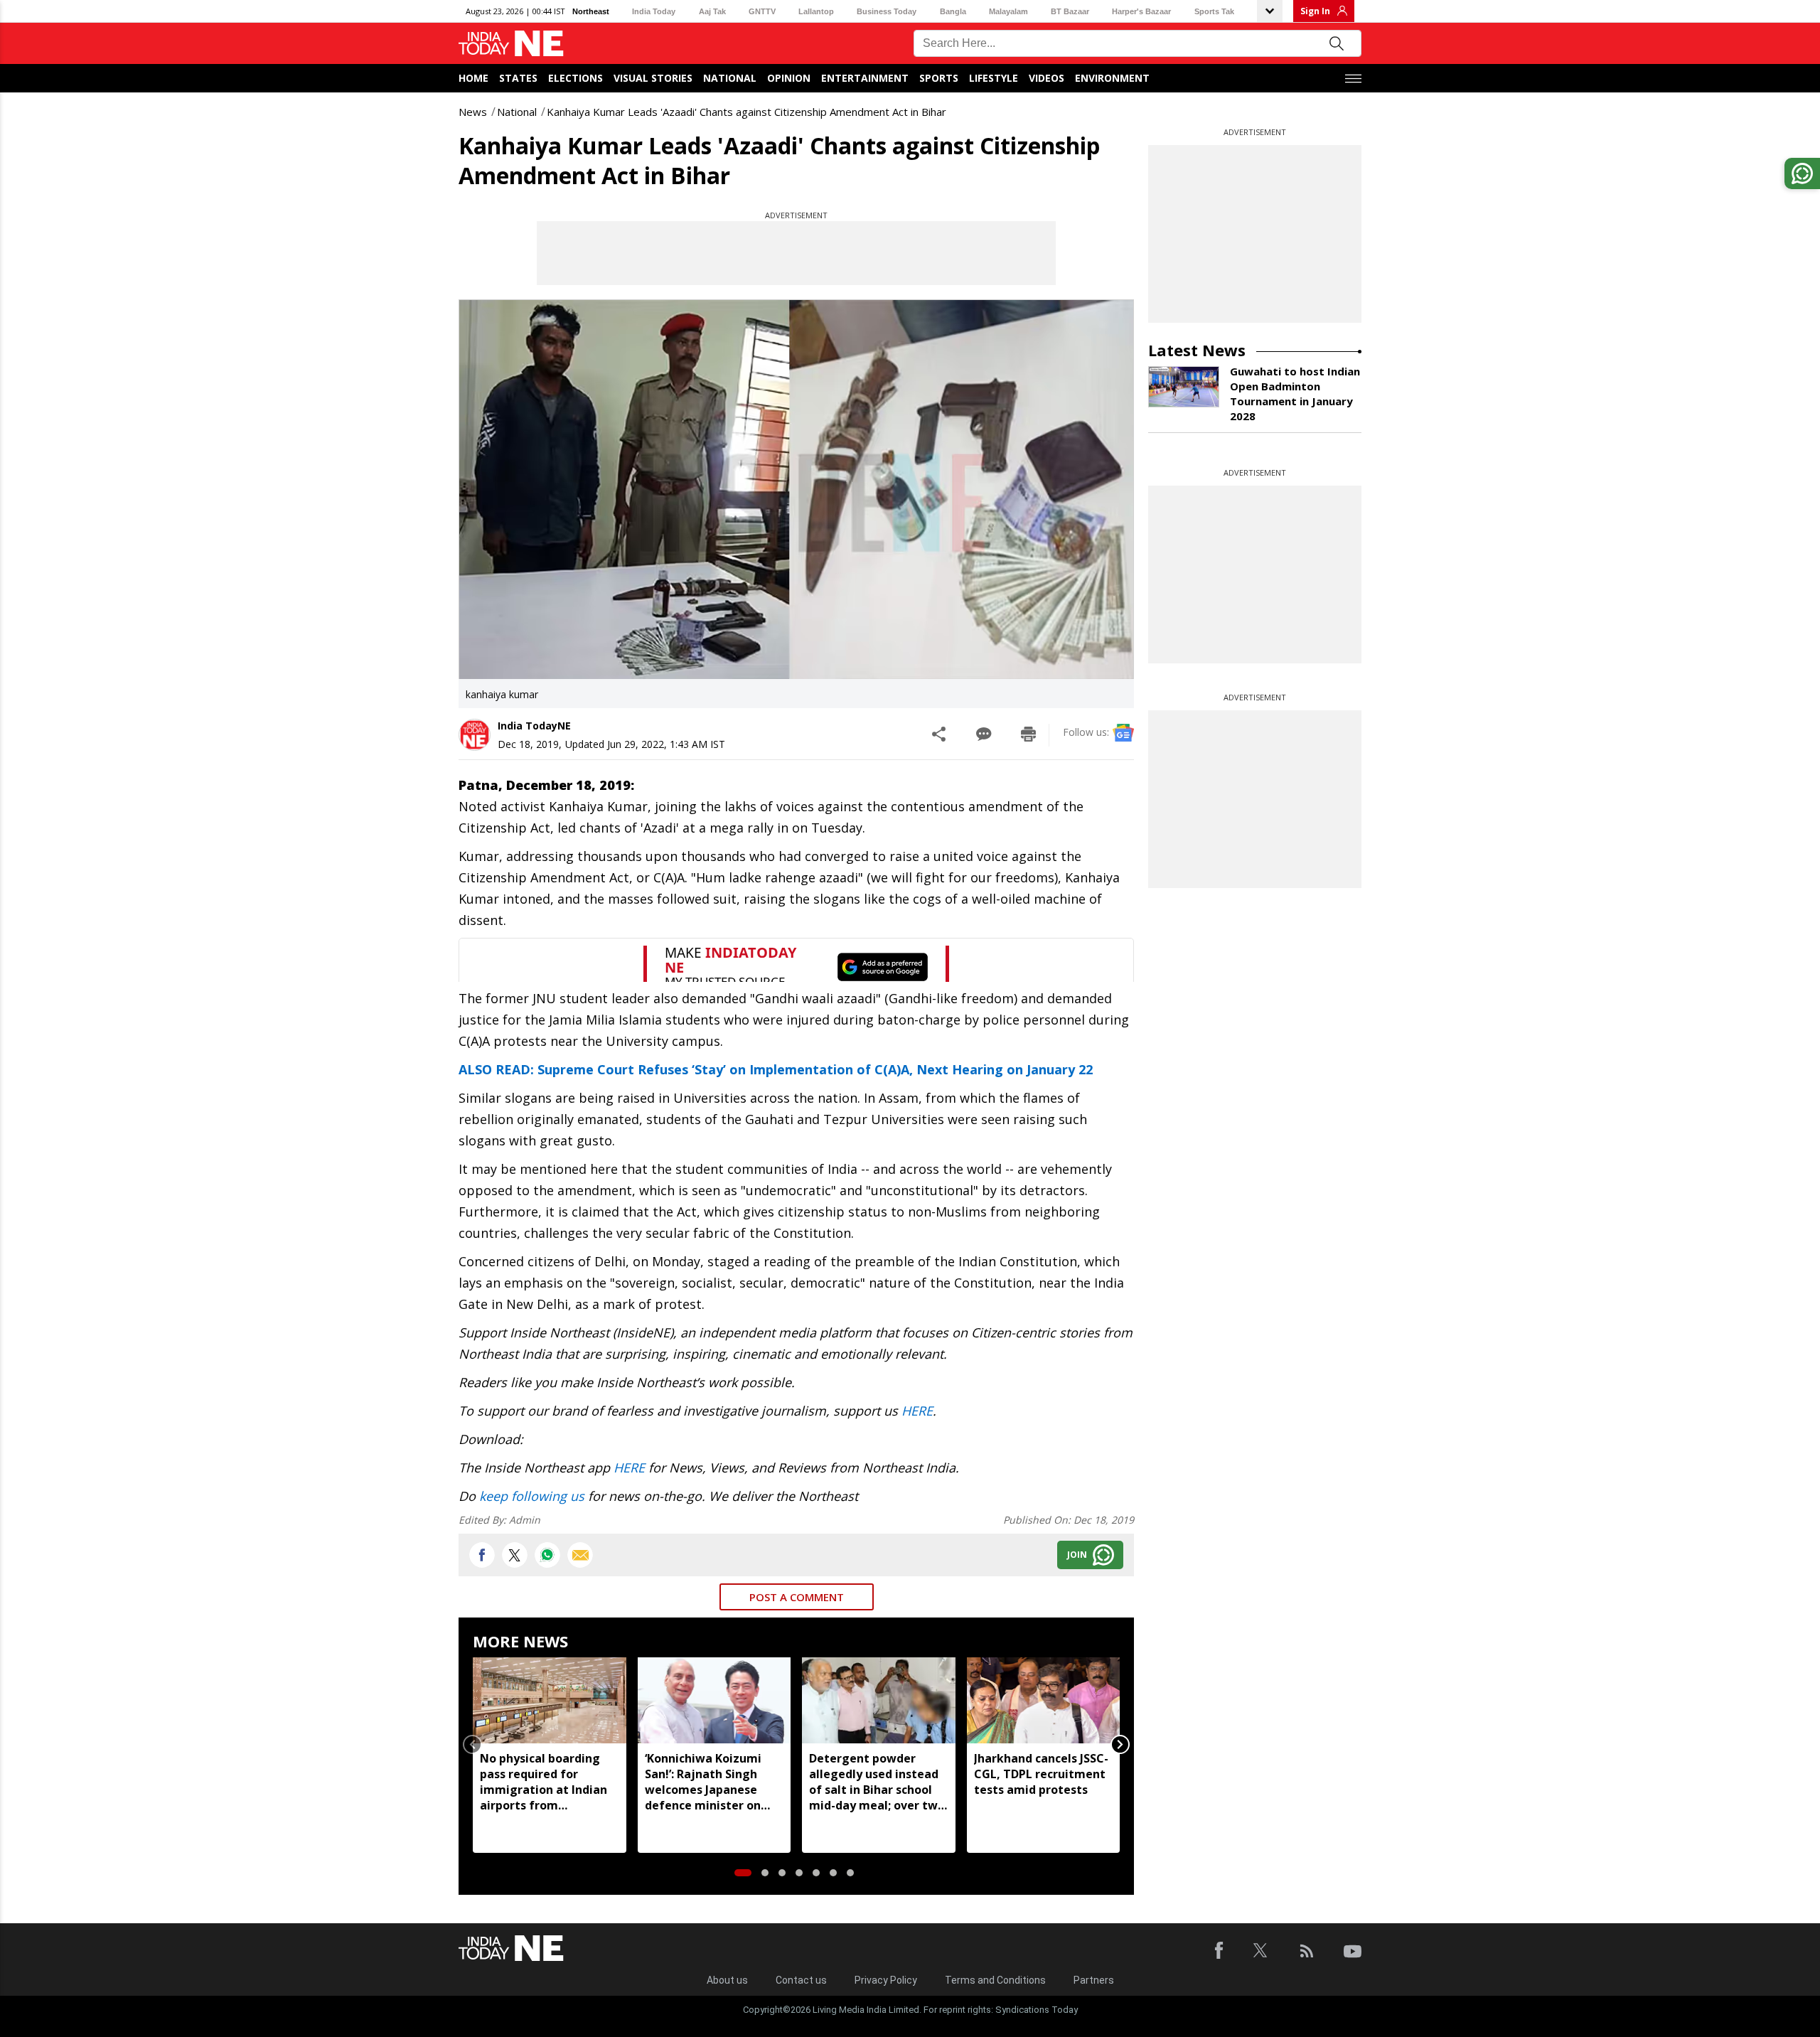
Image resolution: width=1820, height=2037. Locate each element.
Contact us (801, 1980)
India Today (654, 11)
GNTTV (762, 11)
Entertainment (865, 78)
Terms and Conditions (995, 1980)
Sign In (1315, 11)
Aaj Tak (712, 11)
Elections (576, 78)
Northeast (591, 11)
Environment (1112, 78)
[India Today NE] (511, 44)
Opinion (789, 78)
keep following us (532, 1496)
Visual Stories (653, 78)
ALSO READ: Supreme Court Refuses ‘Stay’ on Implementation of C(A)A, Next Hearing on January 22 (776, 1069)
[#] (547, 1555)
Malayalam (1008, 11)
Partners (1094, 1980)
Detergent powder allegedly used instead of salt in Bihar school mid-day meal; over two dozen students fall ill (877, 1782)
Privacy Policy (886, 1980)
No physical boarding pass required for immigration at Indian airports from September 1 (544, 1782)
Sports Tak (1214, 11)
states (518, 78)
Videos (1046, 78)
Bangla (953, 11)
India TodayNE (534, 726)
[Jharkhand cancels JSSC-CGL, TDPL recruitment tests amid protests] (1044, 1700)
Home (473, 78)
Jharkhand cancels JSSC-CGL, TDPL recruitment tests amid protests (1041, 1774)
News (473, 112)
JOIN (1077, 1555)
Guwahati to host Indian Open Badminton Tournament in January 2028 (1295, 394)
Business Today (887, 11)
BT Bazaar (1070, 11)
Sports (939, 78)
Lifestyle (994, 78)
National (730, 78)
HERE (917, 1411)
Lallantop (816, 11)
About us (727, 1980)
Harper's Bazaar (1141, 11)
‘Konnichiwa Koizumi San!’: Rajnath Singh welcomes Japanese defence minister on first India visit (703, 1782)
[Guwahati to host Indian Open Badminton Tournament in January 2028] (1184, 387)
